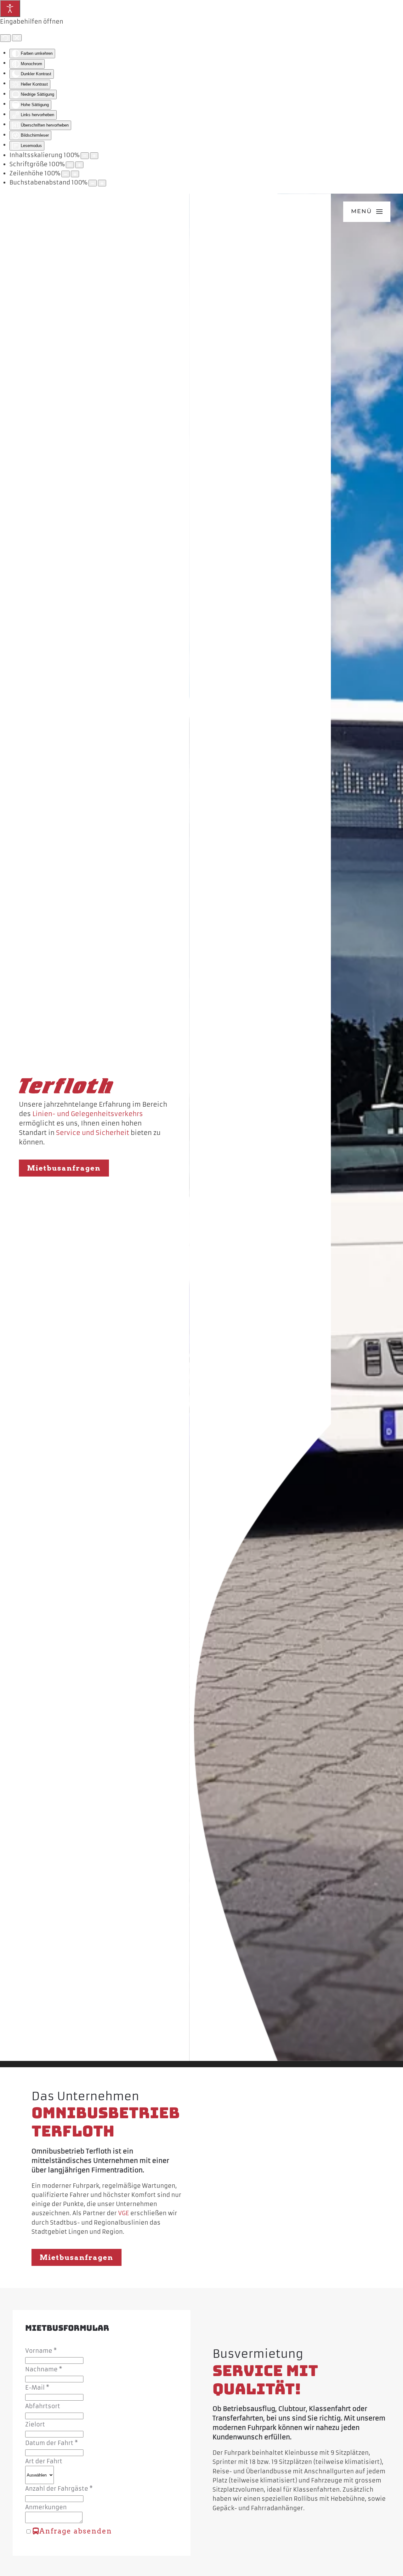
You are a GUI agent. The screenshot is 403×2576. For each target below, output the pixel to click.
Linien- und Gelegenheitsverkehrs (88, 1114)
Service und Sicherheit (93, 1133)
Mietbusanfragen (64, 1168)
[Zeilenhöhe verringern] (65, 174)
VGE (124, 2213)
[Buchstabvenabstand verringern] (93, 183)
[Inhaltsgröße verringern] (85, 156)
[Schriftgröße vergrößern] (79, 165)
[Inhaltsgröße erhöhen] (94, 156)
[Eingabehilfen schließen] (17, 38)
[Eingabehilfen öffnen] (10, 9)
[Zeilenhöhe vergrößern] (75, 174)
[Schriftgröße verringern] (70, 165)
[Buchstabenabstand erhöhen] (102, 183)
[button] (367, 212)
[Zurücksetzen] (5, 38)
